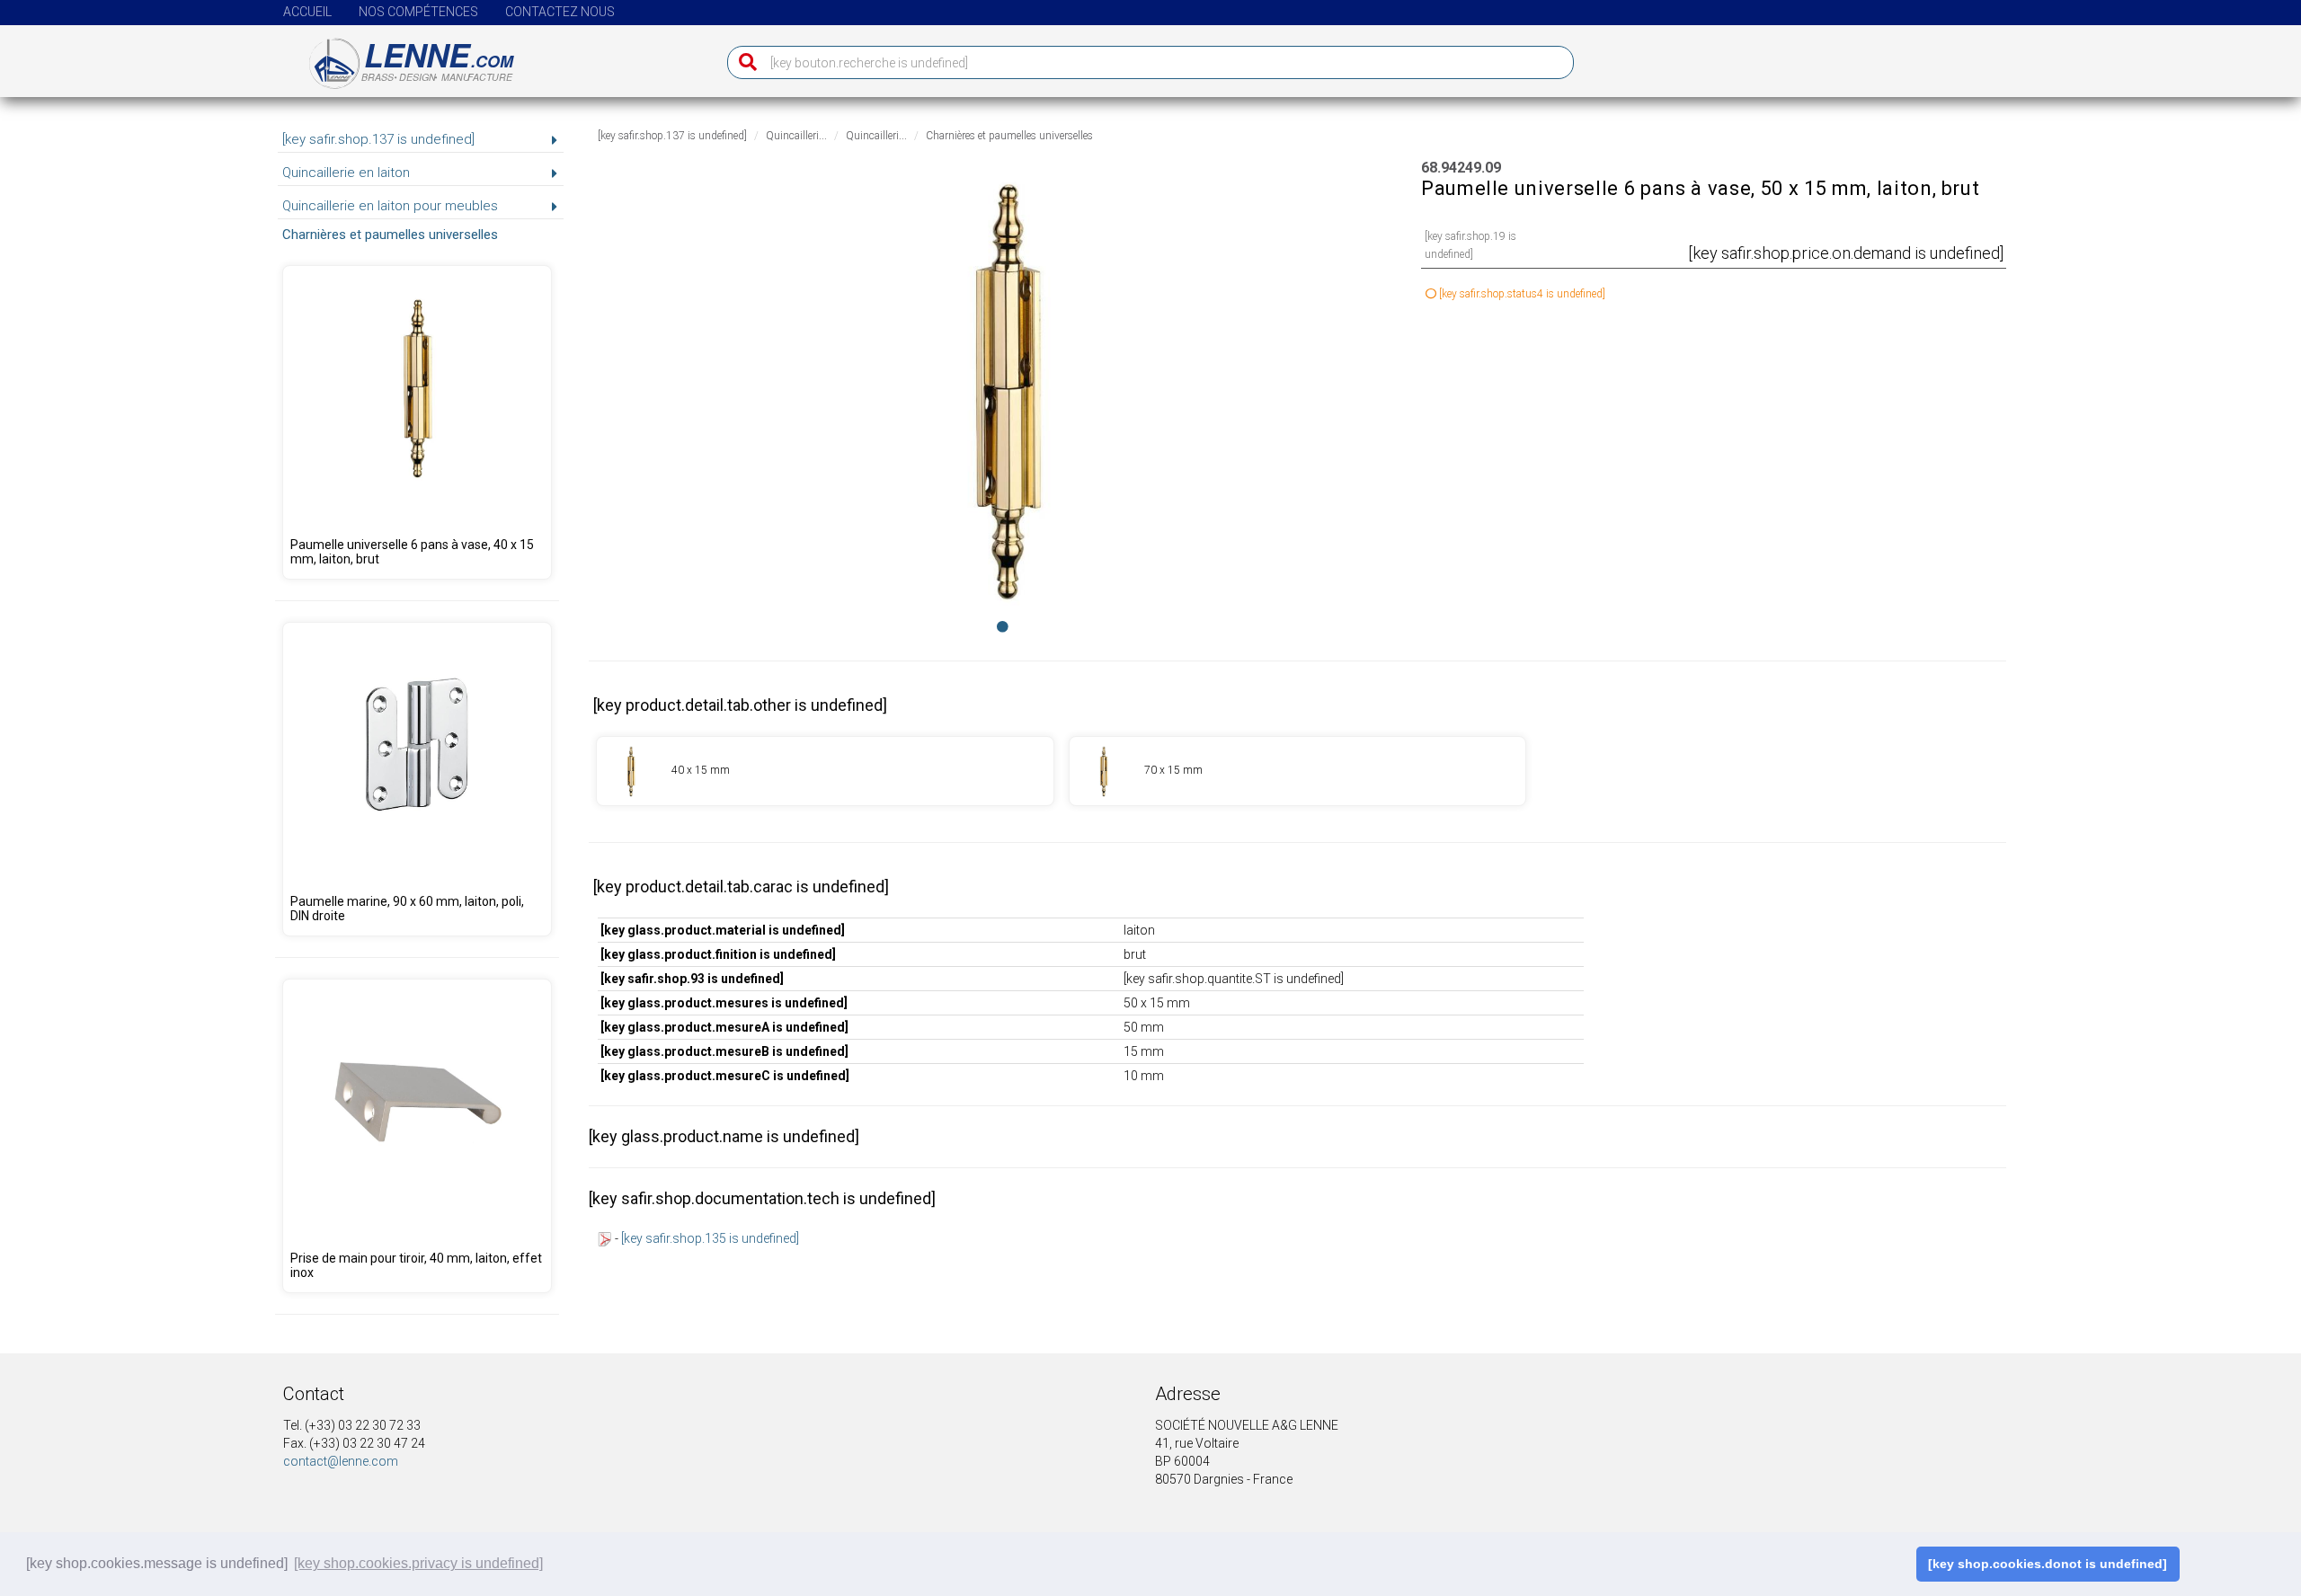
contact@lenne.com (341, 1461)
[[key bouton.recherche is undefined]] (744, 62)
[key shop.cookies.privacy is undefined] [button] (418, 1563)
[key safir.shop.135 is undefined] (710, 1238)
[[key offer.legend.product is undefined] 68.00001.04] (417, 1136)
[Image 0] (1003, 626)
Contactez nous (560, 12)
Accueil (307, 12)
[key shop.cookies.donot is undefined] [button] (2048, 1564)
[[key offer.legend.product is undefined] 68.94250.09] (1298, 771)
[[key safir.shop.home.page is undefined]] (400, 57)
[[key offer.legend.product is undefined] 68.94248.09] (417, 422)
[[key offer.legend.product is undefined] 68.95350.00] (417, 779)
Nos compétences (418, 12)
